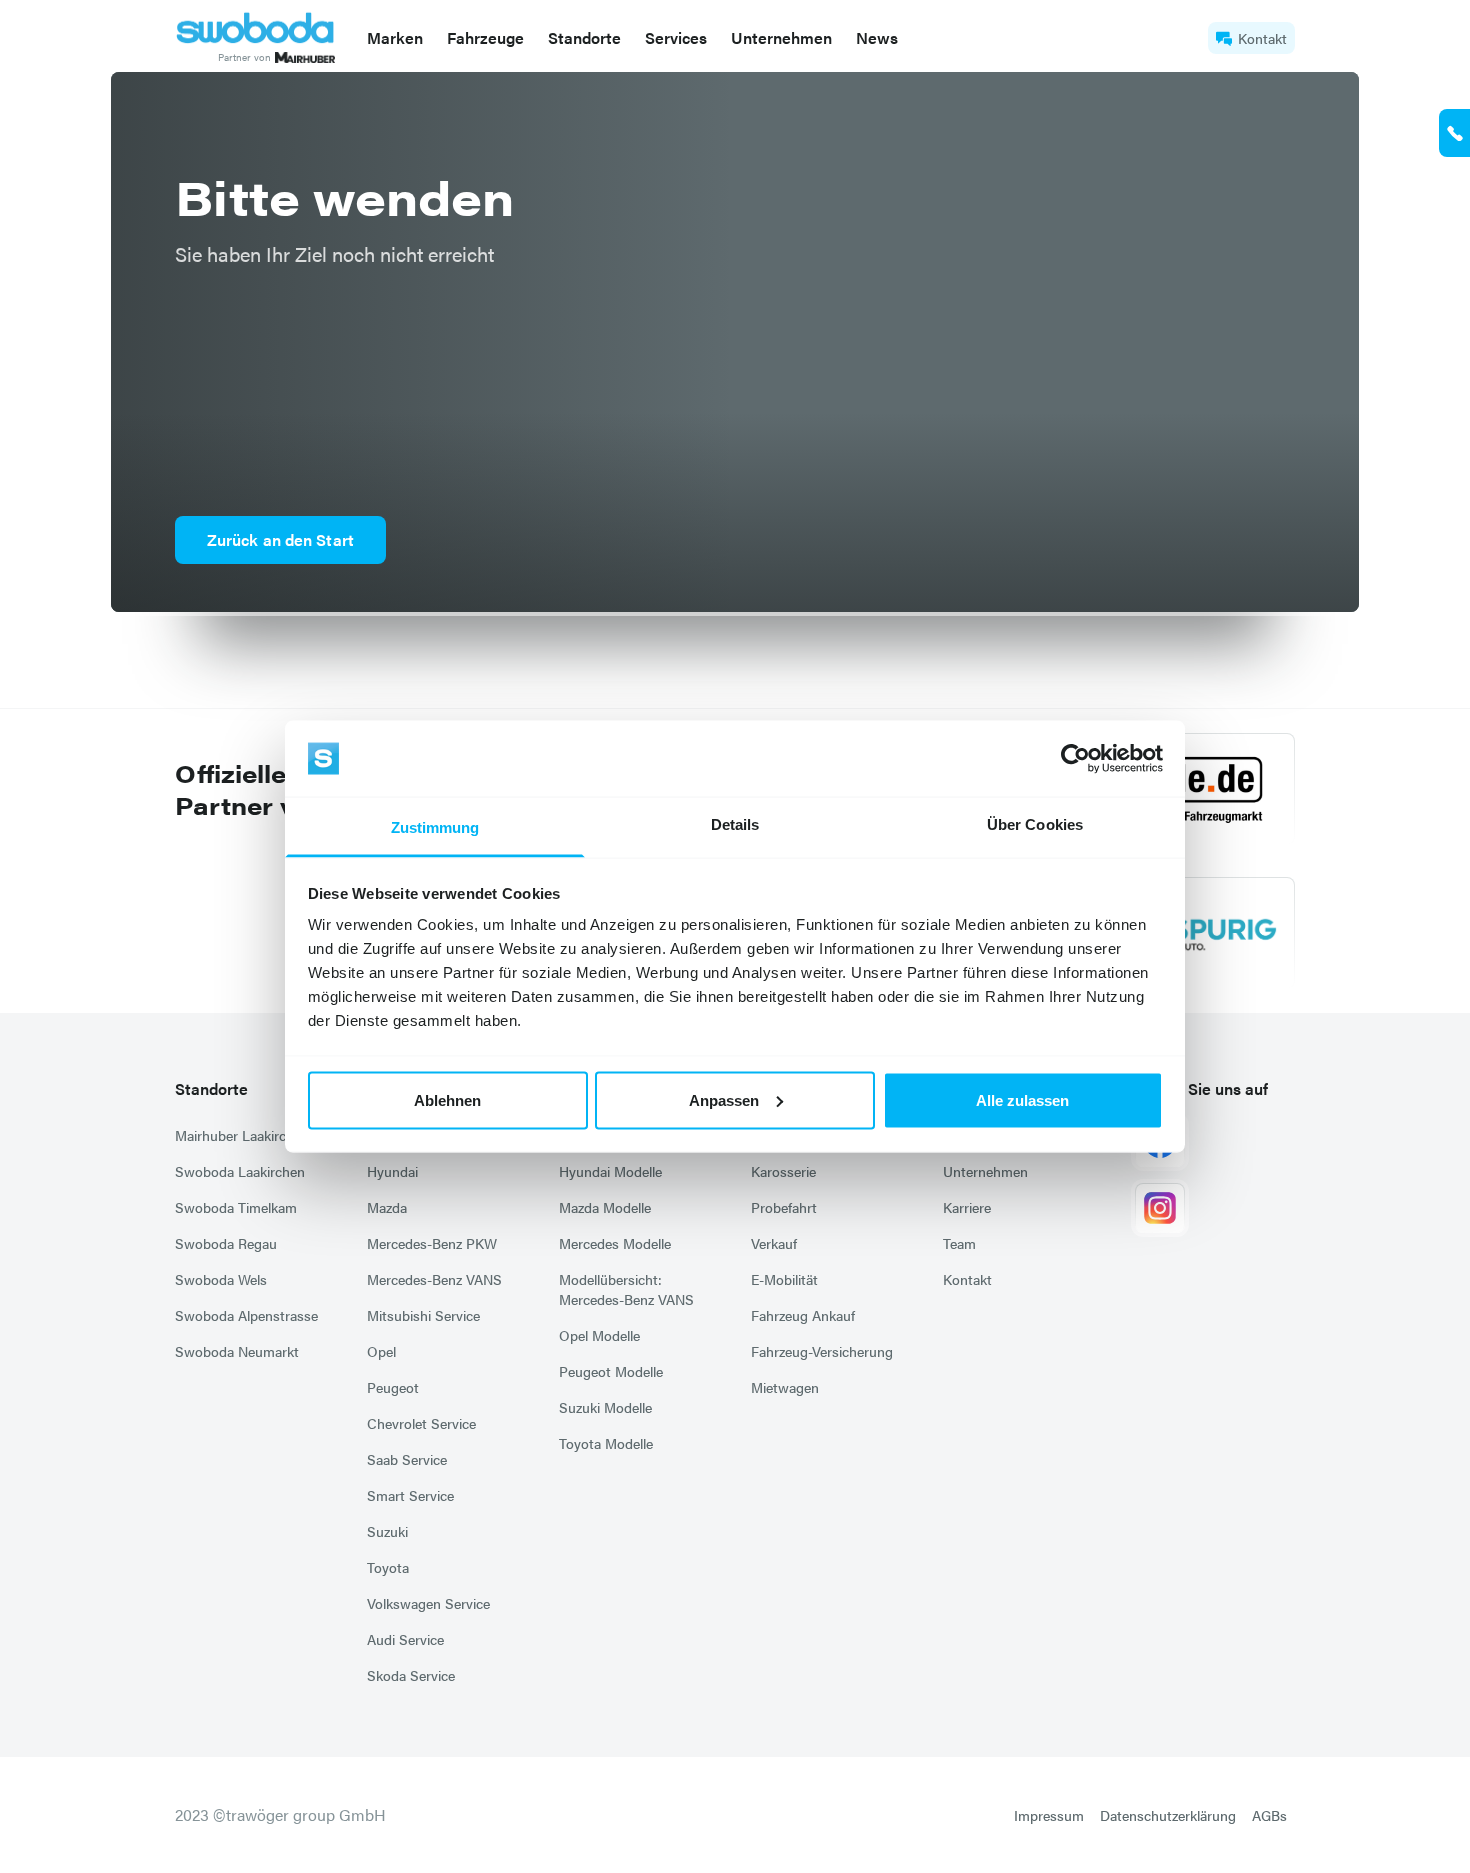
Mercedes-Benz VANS (434, 1279)
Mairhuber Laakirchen (242, 1135)
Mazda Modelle (605, 1207)
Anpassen (724, 1099)
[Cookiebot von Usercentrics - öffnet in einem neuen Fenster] (1075, 759)
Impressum (1049, 1815)
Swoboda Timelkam (236, 1207)
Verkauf (774, 1243)
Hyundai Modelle (610, 1171)
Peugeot (393, 1387)
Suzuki (387, 1531)
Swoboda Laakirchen (240, 1171)
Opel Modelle (599, 1335)
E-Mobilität (784, 1279)
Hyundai (392, 1171)
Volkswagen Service (428, 1603)
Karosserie (783, 1171)
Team (959, 1243)
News (877, 37)
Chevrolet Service (421, 1423)
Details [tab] (735, 824)
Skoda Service (411, 1675)
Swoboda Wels (221, 1279)
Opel (381, 1351)
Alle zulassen (1022, 1099)
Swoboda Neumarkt (237, 1351)
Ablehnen (447, 1099)
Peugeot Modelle (611, 1371)
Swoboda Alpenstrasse (246, 1315)
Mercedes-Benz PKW (432, 1243)
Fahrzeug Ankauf (803, 1315)
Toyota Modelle (606, 1443)
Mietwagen (785, 1387)
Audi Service (405, 1639)
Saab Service (407, 1459)
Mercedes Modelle (615, 1243)
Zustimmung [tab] (435, 827)
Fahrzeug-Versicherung (822, 1351)
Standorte (211, 1088)
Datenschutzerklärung (1168, 1815)
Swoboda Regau (226, 1243)
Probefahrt (784, 1207)
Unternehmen (985, 1171)
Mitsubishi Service (423, 1315)
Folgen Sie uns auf (1201, 1088)
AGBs (1269, 1815)
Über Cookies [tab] (1035, 824)
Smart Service (410, 1495)
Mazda (387, 1207)
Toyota (388, 1567)
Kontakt (1262, 38)
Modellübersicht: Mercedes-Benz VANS (626, 1289)
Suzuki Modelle (605, 1407)
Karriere (967, 1207)
